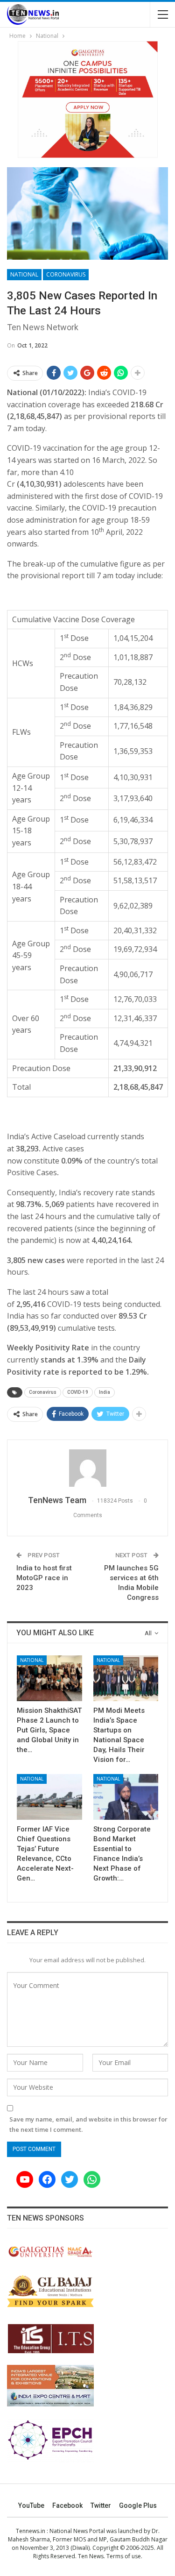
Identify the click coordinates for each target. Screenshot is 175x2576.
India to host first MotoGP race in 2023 (44, 1578)
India (105, 1392)
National (24, 274)
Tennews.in (31, 2531)
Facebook (67, 2505)
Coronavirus (66, 274)
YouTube (31, 2505)
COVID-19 (78, 1392)
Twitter (101, 2505)
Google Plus (138, 2505)
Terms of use (124, 2556)
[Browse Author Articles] (87, 1468)
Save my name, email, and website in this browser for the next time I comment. (88, 2124)
